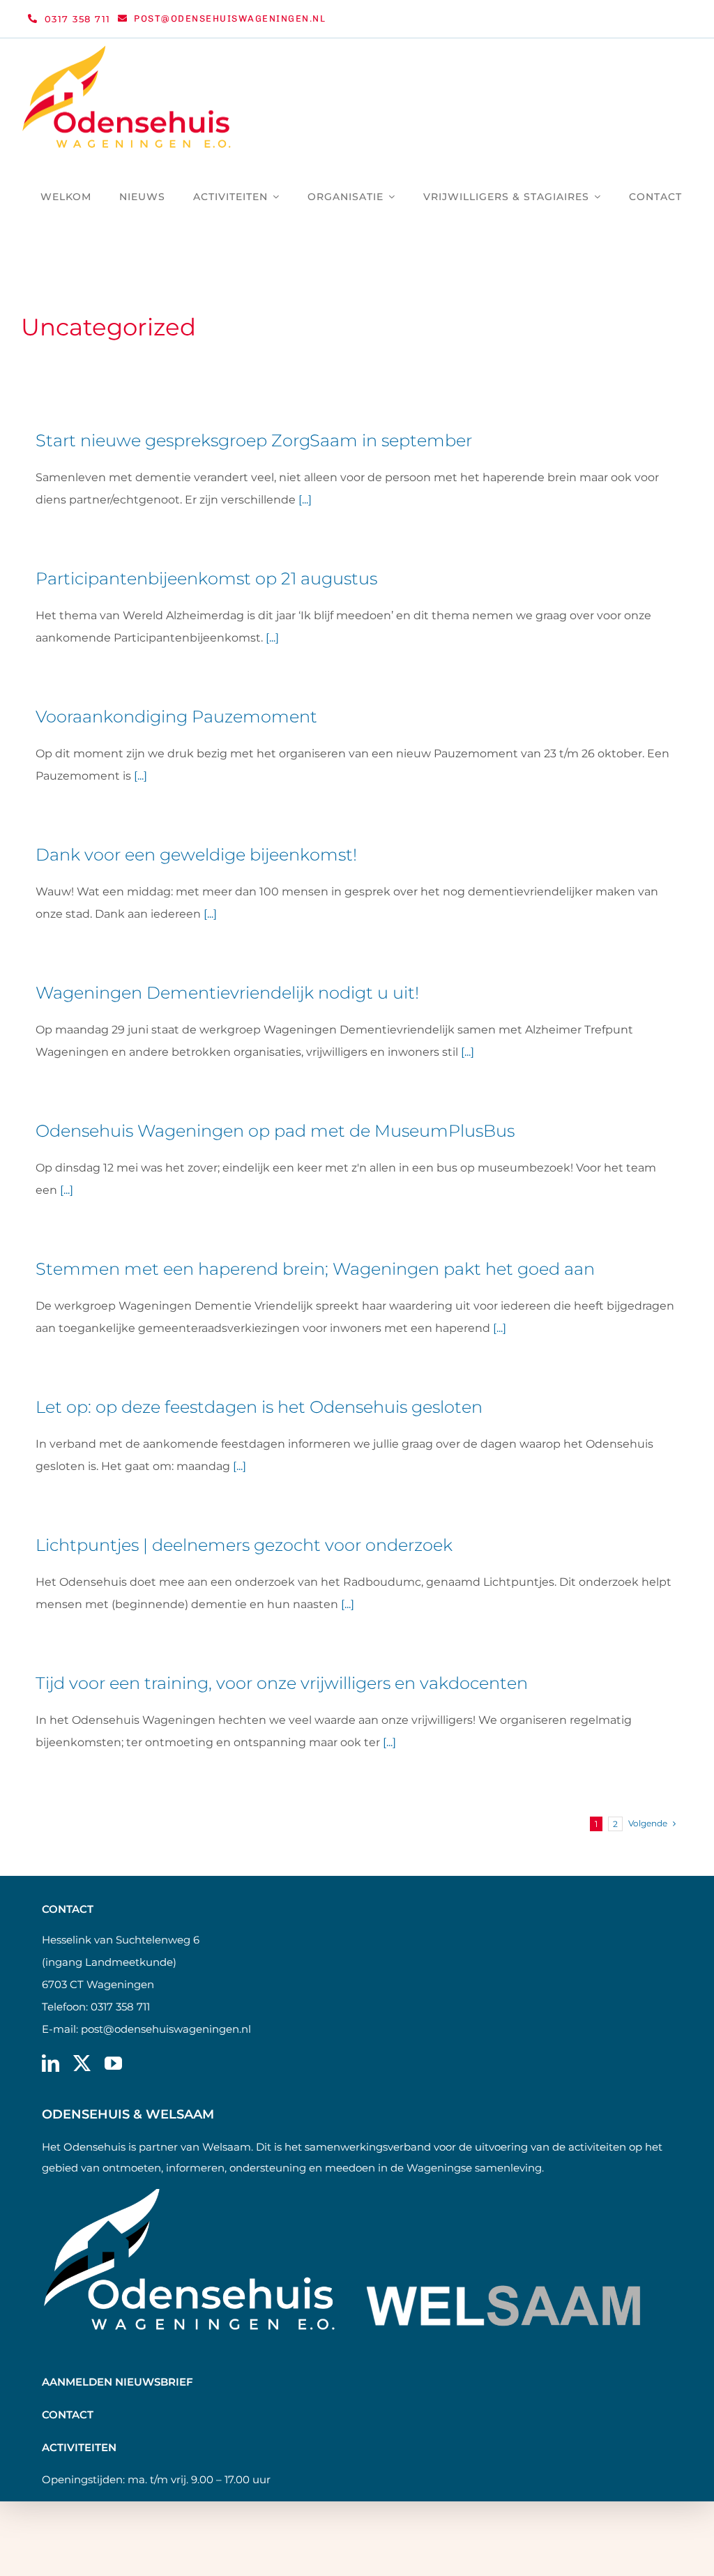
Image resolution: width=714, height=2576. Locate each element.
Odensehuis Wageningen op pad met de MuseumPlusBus (275, 1131)
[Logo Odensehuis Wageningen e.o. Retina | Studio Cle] (127, 51)
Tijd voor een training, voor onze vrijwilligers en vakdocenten (282, 1683)
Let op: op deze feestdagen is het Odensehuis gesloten (259, 1407)
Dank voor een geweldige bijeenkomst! (196, 855)
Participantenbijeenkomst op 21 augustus (206, 578)
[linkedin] (51, 2063)
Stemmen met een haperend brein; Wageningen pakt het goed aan (315, 1269)
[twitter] (82, 2063)
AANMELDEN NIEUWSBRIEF (117, 2382)
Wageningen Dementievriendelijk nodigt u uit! (227, 993)
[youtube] (113, 2063)
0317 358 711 (120, 2007)
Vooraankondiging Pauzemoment (176, 717)
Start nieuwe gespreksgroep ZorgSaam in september (254, 440)
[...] (305, 500)
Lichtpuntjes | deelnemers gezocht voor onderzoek (244, 1545)
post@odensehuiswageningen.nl (166, 2029)
